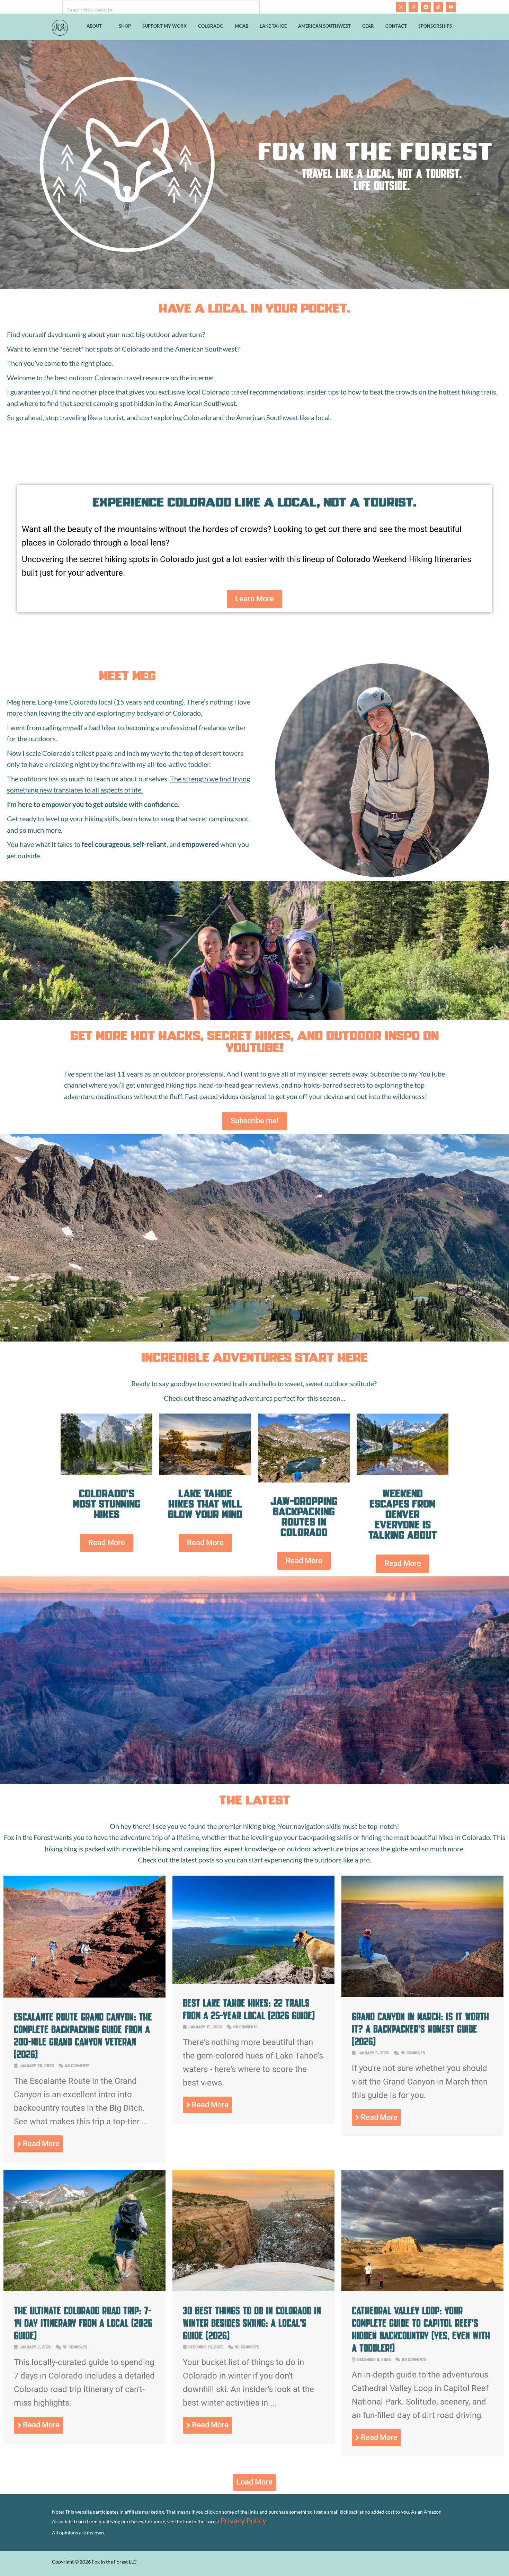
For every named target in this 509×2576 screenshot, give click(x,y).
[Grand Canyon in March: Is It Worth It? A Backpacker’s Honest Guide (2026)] (422, 1994)
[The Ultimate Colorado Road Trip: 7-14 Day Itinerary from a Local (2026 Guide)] (84, 2288)
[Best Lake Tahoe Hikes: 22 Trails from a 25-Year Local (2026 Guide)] (253, 1981)
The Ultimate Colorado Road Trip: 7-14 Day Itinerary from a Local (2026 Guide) (83, 2323)
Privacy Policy (243, 2520)
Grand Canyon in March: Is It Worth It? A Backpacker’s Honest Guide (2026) (420, 2029)
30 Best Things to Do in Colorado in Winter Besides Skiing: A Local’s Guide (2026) (252, 2323)
